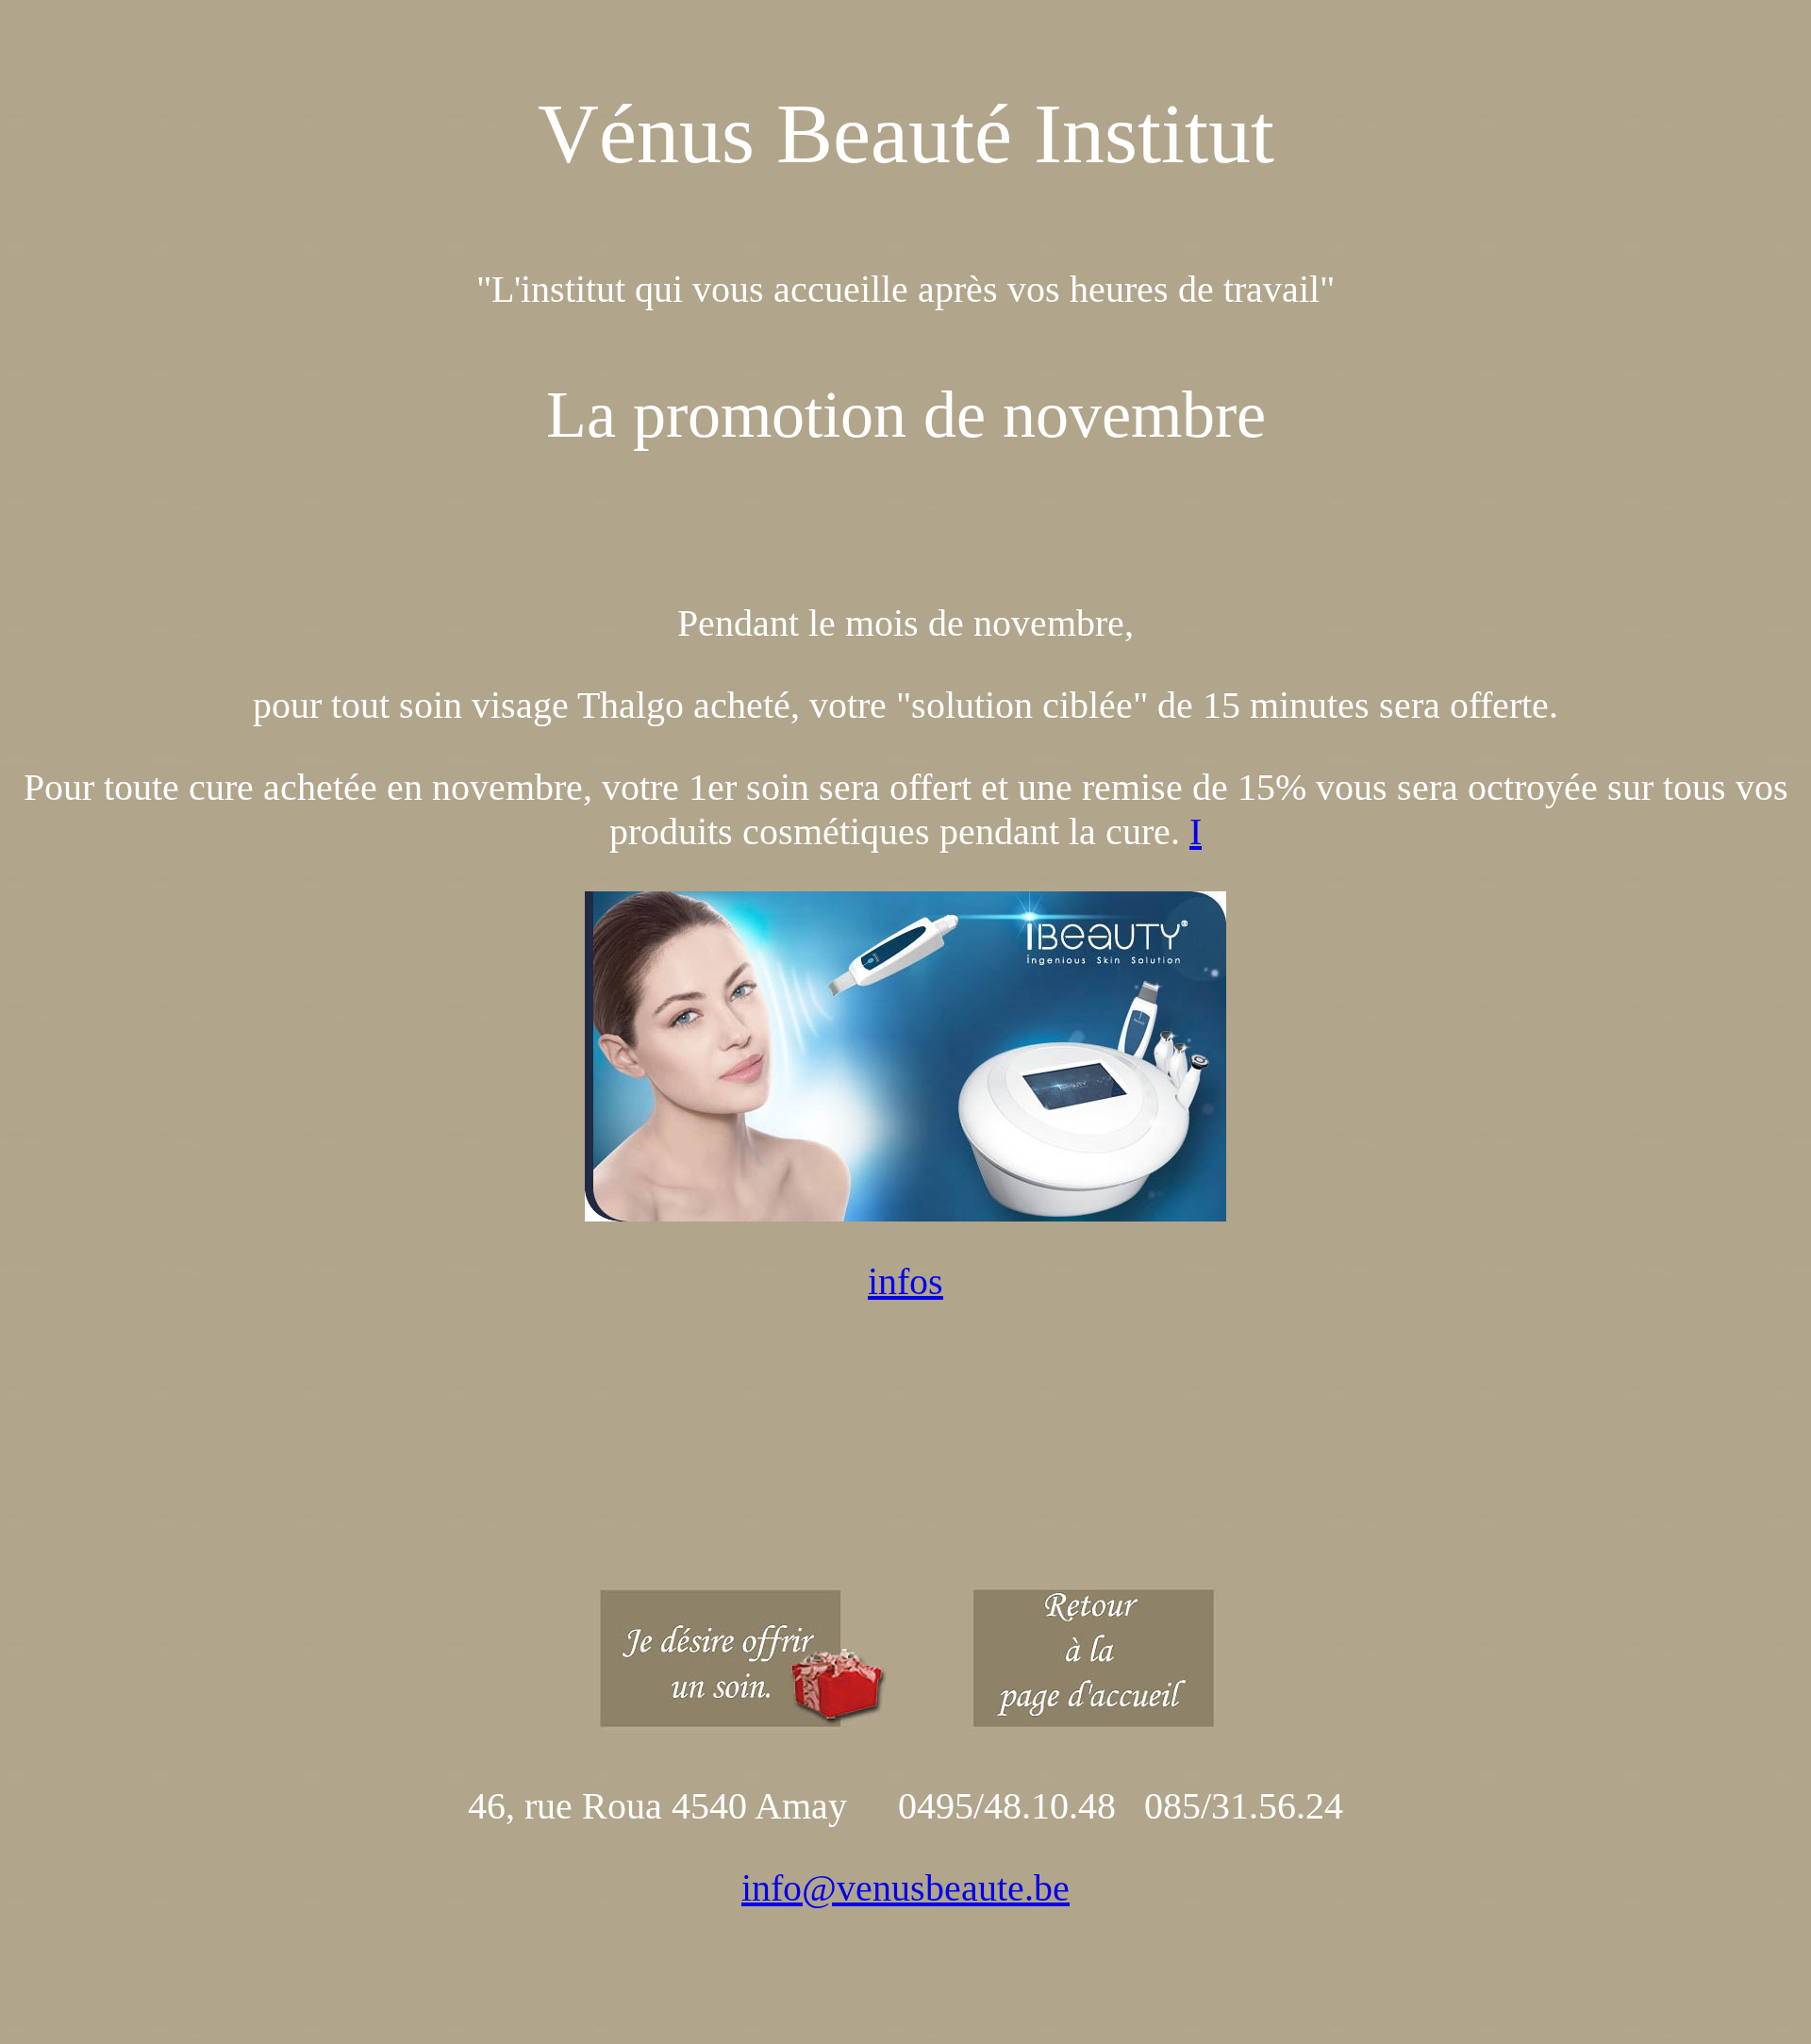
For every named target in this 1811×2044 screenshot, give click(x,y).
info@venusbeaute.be (905, 1888)
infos (905, 1281)
